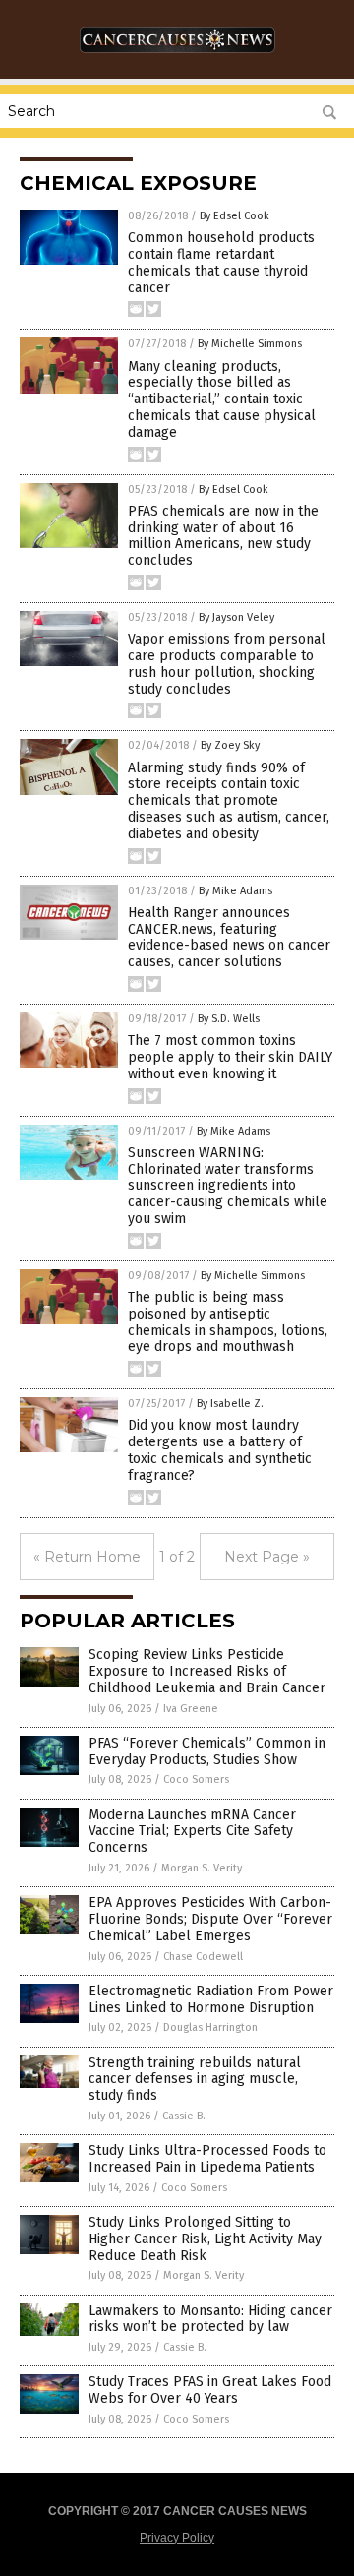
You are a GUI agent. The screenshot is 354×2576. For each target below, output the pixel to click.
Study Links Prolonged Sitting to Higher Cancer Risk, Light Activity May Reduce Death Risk (205, 2239)
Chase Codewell (203, 1957)
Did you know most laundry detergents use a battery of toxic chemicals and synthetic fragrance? (220, 1450)
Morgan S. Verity (202, 1868)
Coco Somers (196, 1779)
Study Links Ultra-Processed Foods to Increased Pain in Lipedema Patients (207, 2159)
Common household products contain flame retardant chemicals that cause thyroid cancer (221, 262)
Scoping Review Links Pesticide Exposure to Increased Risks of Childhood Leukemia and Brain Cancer (207, 1671)
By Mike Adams (236, 891)
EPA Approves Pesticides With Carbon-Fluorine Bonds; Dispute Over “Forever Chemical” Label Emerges (210, 1919)
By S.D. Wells (229, 1019)
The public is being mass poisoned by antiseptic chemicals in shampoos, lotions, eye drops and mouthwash (228, 1322)
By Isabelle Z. (230, 1404)
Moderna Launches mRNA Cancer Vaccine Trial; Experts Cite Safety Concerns (192, 1832)
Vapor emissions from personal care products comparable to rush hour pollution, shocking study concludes (227, 664)
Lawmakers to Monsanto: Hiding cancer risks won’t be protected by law (210, 2319)
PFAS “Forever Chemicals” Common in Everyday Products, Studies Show (207, 1751)
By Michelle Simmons (250, 344)
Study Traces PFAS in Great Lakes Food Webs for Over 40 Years (210, 2390)
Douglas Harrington (210, 2027)
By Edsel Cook (235, 216)
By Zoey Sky (230, 745)
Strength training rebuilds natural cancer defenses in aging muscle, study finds (195, 2080)
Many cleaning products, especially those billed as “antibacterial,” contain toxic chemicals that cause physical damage (222, 399)
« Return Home (87, 1557)
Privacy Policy (177, 2538)
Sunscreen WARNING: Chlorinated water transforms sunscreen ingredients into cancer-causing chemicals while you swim (228, 1186)
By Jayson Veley (236, 617)
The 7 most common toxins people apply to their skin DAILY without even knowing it (230, 1057)
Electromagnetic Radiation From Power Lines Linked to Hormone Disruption (211, 1999)
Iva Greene (191, 1709)
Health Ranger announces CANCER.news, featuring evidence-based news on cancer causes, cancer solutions (229, 937)
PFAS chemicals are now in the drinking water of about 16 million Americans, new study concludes (223, 536)
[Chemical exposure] (177, 58)
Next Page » (267, 1557)
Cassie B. (184, 2116)
